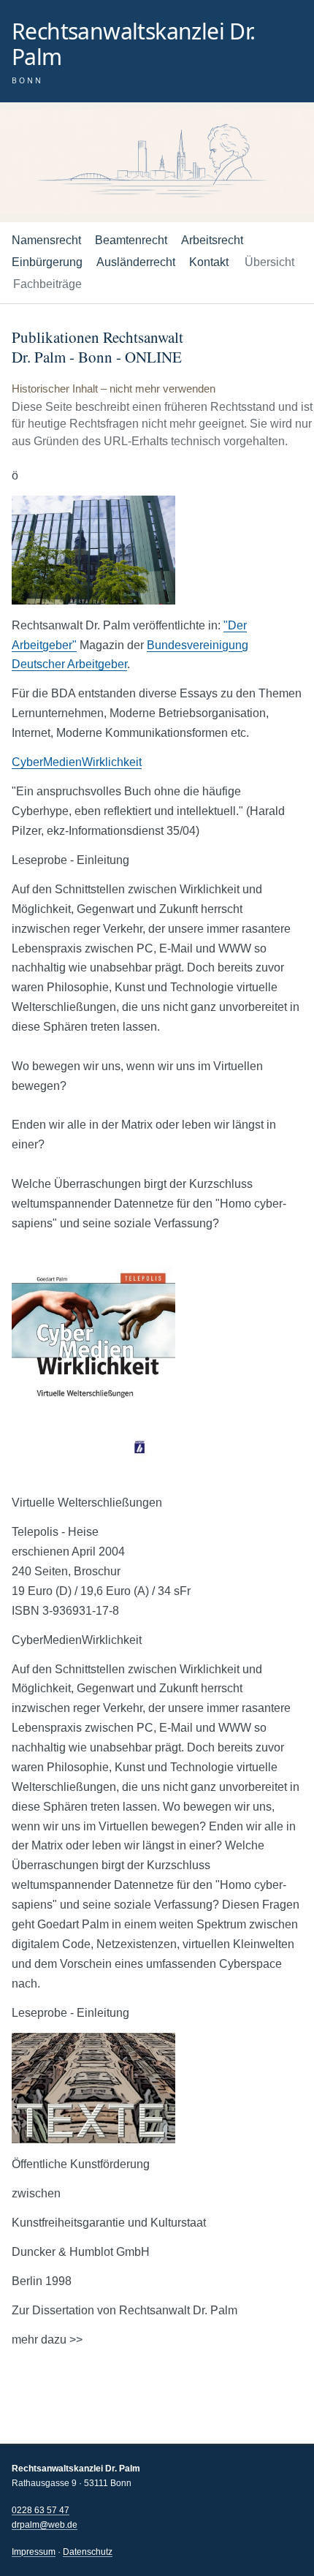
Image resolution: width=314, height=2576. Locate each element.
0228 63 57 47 (41, 2510)
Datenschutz (88, 2552)
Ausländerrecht (136, 262)
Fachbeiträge (47, 284)
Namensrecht (46, 240)
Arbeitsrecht (212, 240)
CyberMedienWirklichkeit (77, 762)
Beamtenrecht (131, 240)
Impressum (34, 2552)
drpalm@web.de (45, 2525)
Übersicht (269, 262)
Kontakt (209, 262)
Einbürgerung (47, 262)
